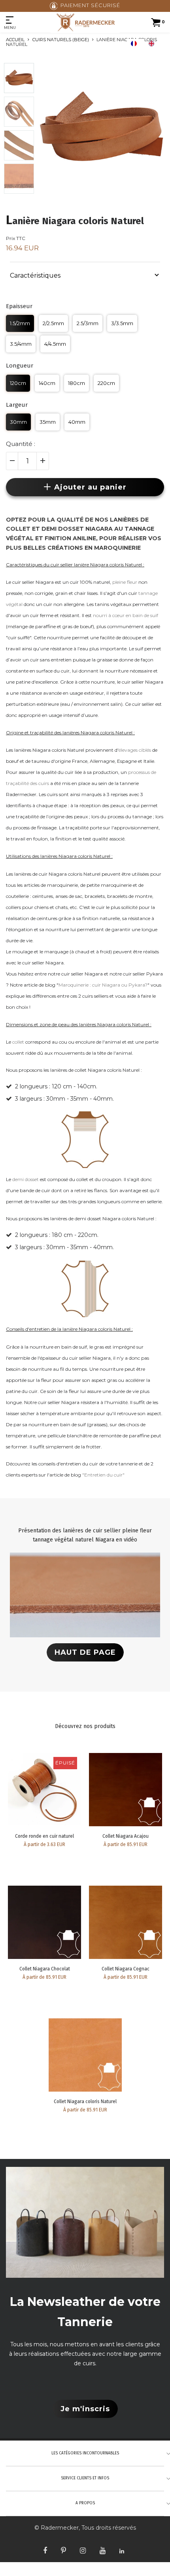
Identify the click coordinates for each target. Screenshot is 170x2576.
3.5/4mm (21, 344)
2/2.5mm (53, 323)
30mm (18, 422)
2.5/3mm (88, 323)
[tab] (85, 274)
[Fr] (136, 44)
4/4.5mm (55, 344)
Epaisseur (19, 306)
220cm (106, 383)
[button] (85, 275)
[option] (153, 44)
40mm (77, 422)
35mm (48, 422)
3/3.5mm (122, 323)
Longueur (20, 366)
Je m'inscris (85, 2409)
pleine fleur (125, 582)
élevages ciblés (135, 750)
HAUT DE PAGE (85, 1652)
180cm (76, 383)
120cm (18, 383)
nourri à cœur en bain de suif (126, 615)
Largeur (17, 405)
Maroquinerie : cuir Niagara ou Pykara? (103, 985)
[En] (153, 44)
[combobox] (136, 44)
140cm (47, 383)
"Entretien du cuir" (103, 1475)
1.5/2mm (20, 323)
